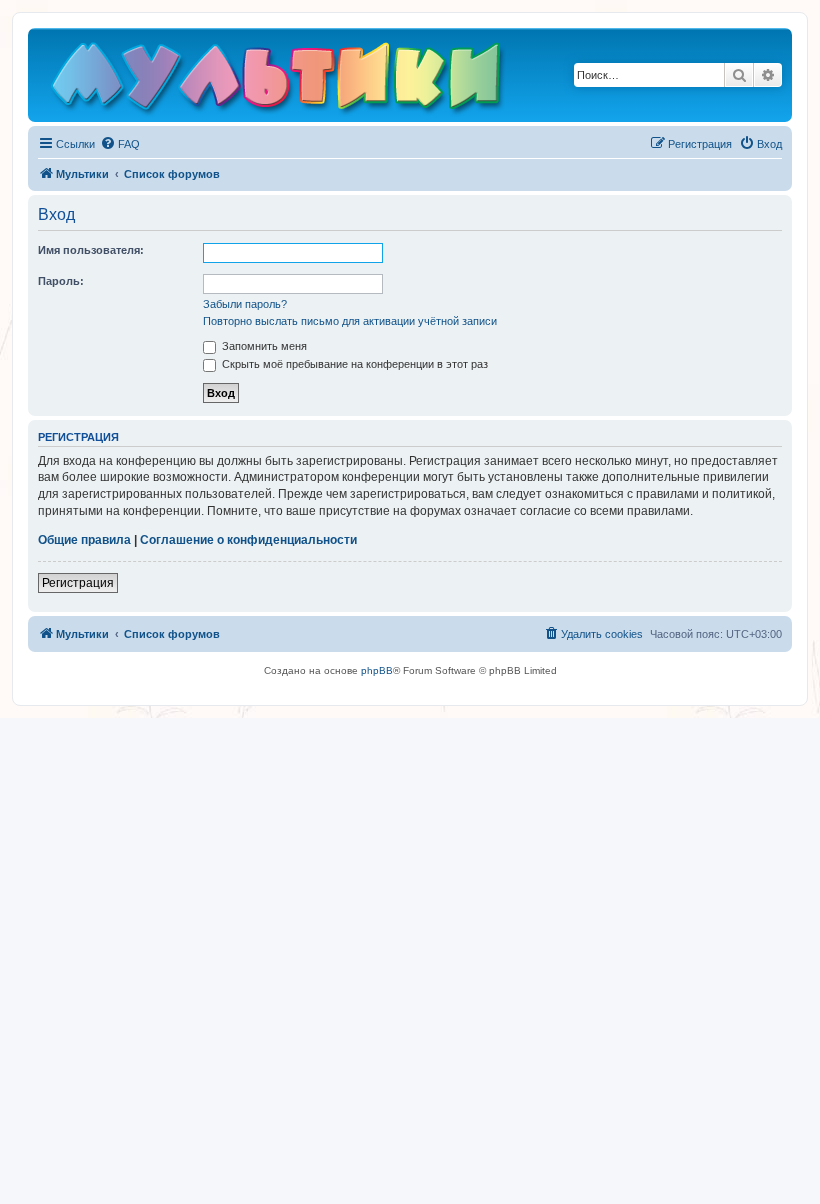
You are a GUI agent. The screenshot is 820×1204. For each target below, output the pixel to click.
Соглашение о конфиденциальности (248, 540)
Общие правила (84, 540)
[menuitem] (120, 144)
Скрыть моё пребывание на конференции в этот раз (353, 364)
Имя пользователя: (91, 250)
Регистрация (78, 583)
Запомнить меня (263, 346)
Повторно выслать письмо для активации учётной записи (350, 321)
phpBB (377, 670)
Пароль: (61, 281)
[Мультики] (279, 80)
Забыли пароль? (245, 304)
